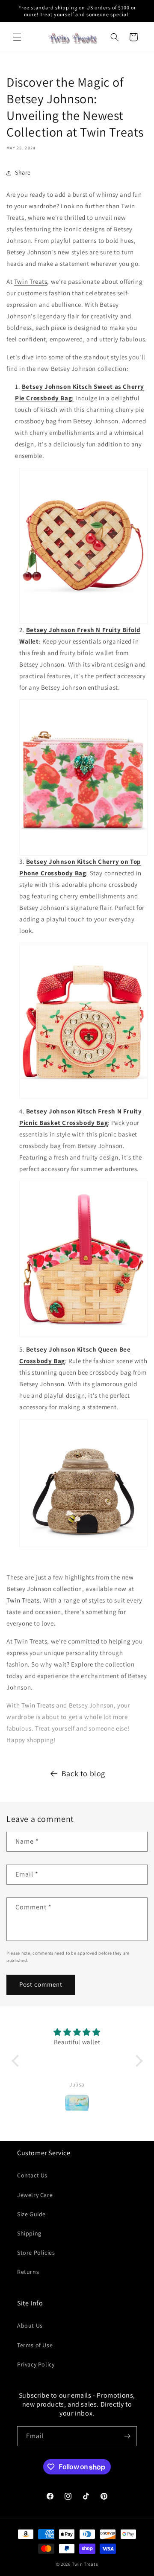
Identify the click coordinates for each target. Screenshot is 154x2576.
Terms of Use (35, 2345)
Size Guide (31, 2214)
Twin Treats (31, 281)
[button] (17, 37)
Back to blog (83, 1773)
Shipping (29, 2233)
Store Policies (36, 2253)
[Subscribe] (127, 2436)
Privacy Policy (36, 2364)
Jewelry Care (35, 2195)
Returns (28, 2272)
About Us (30, 2325)
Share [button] (23, 172)
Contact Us (32, 2175)
